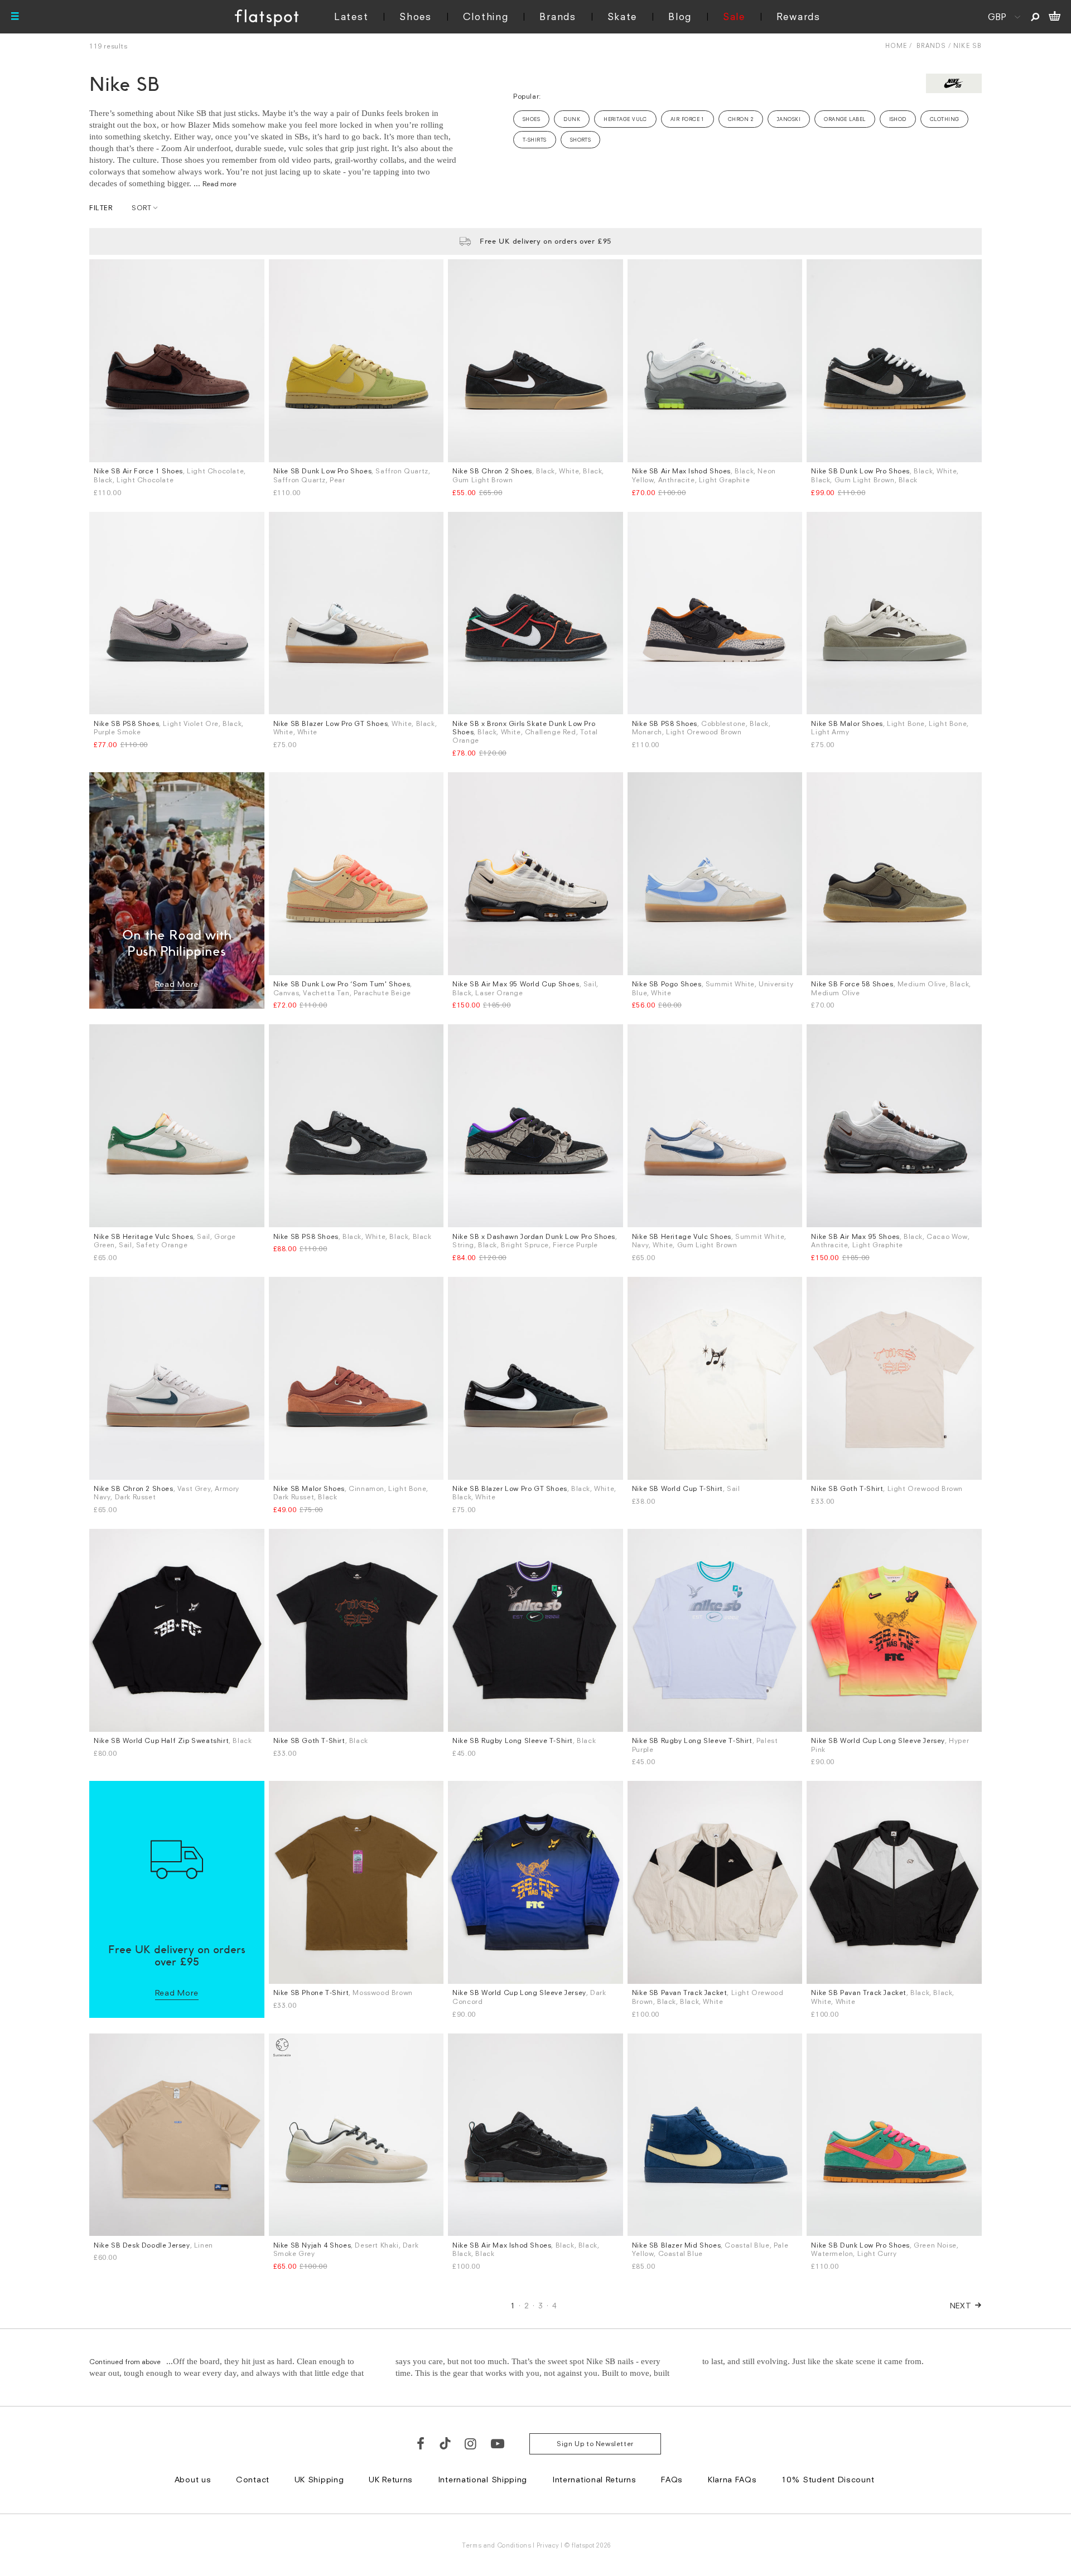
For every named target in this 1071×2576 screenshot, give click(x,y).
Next (961, 2305)
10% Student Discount (828, 2479)
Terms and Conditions (496, 2545)
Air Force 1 (688, 119)
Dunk (572, 119)
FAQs (672, 2479)
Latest (351, 16)
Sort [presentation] (141, 208)
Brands (558, 16)
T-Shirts (535, 140)
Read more (219, 184)
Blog (680, 16)
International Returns (594, 2479)
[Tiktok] (445, 2443)
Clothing (486, 16)
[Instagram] (471, 2443)
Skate (623, 16)
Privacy (548, 2545)
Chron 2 (741, 119)
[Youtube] (498, 2443)
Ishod (898, 119)
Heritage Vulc (625, 119)
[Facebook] (421, 2443)
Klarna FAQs (732, 2479)
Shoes (416, 16)
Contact (253, 2479)
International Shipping (483, 2479)
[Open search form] (1035, 17)
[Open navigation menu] (15, 17)
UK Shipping (319, 2479)
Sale (734, 16)
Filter (101, 208)
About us (193, 2479)
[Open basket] (1055, 17)
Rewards (799, 16)
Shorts (581, 140)
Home (896, 45)
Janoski (789, 119)
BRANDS (931, 45)
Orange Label (845, 119)
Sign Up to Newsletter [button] (595, 2444)
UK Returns (391, 2479)
